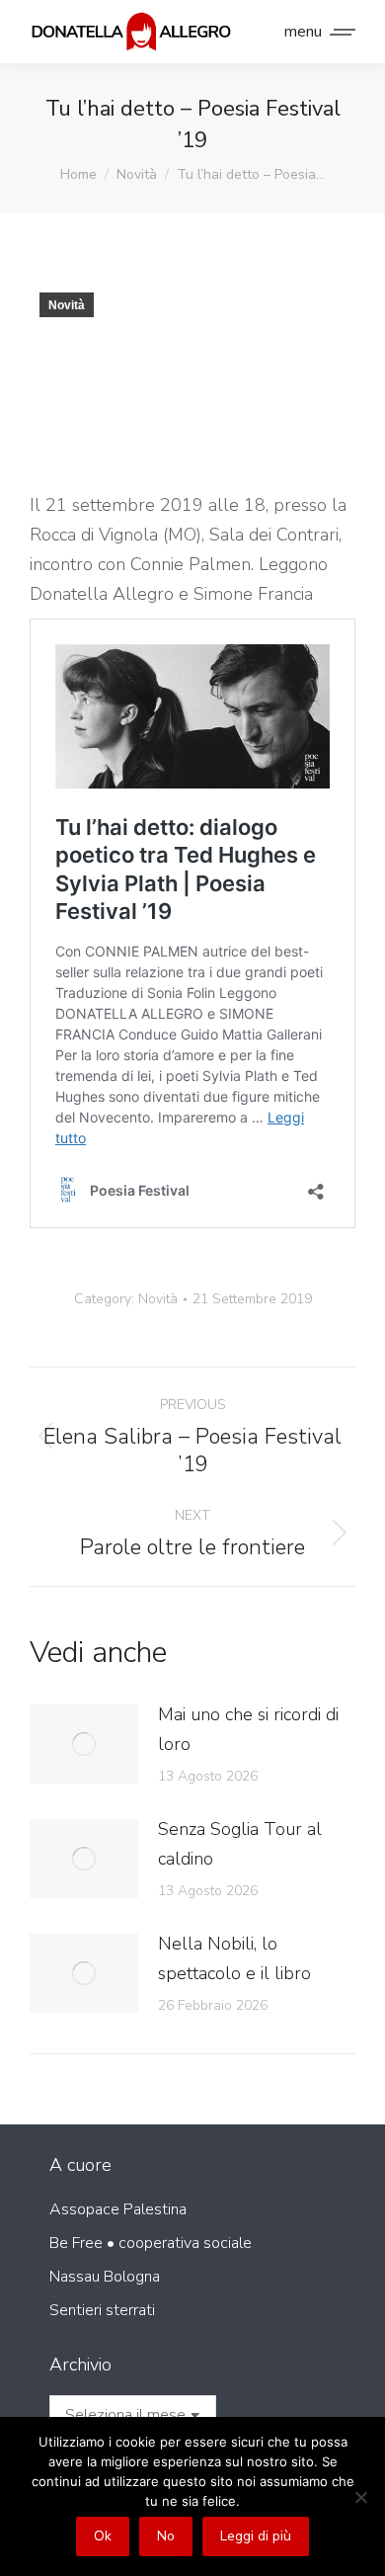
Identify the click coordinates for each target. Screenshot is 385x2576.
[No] (360, 2497)
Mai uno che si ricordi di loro (248, 1729)
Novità (67, 305)
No (166, 2536)
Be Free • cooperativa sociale (151, 2243)
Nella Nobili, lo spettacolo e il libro (234, 1958)
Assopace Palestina (118, 2209)
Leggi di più (256, 2536)
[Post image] (84, 1744)
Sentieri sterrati (102, 2310)
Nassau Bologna (105, 2277)
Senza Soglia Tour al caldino (240, 1844)
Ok (103, 2536)
